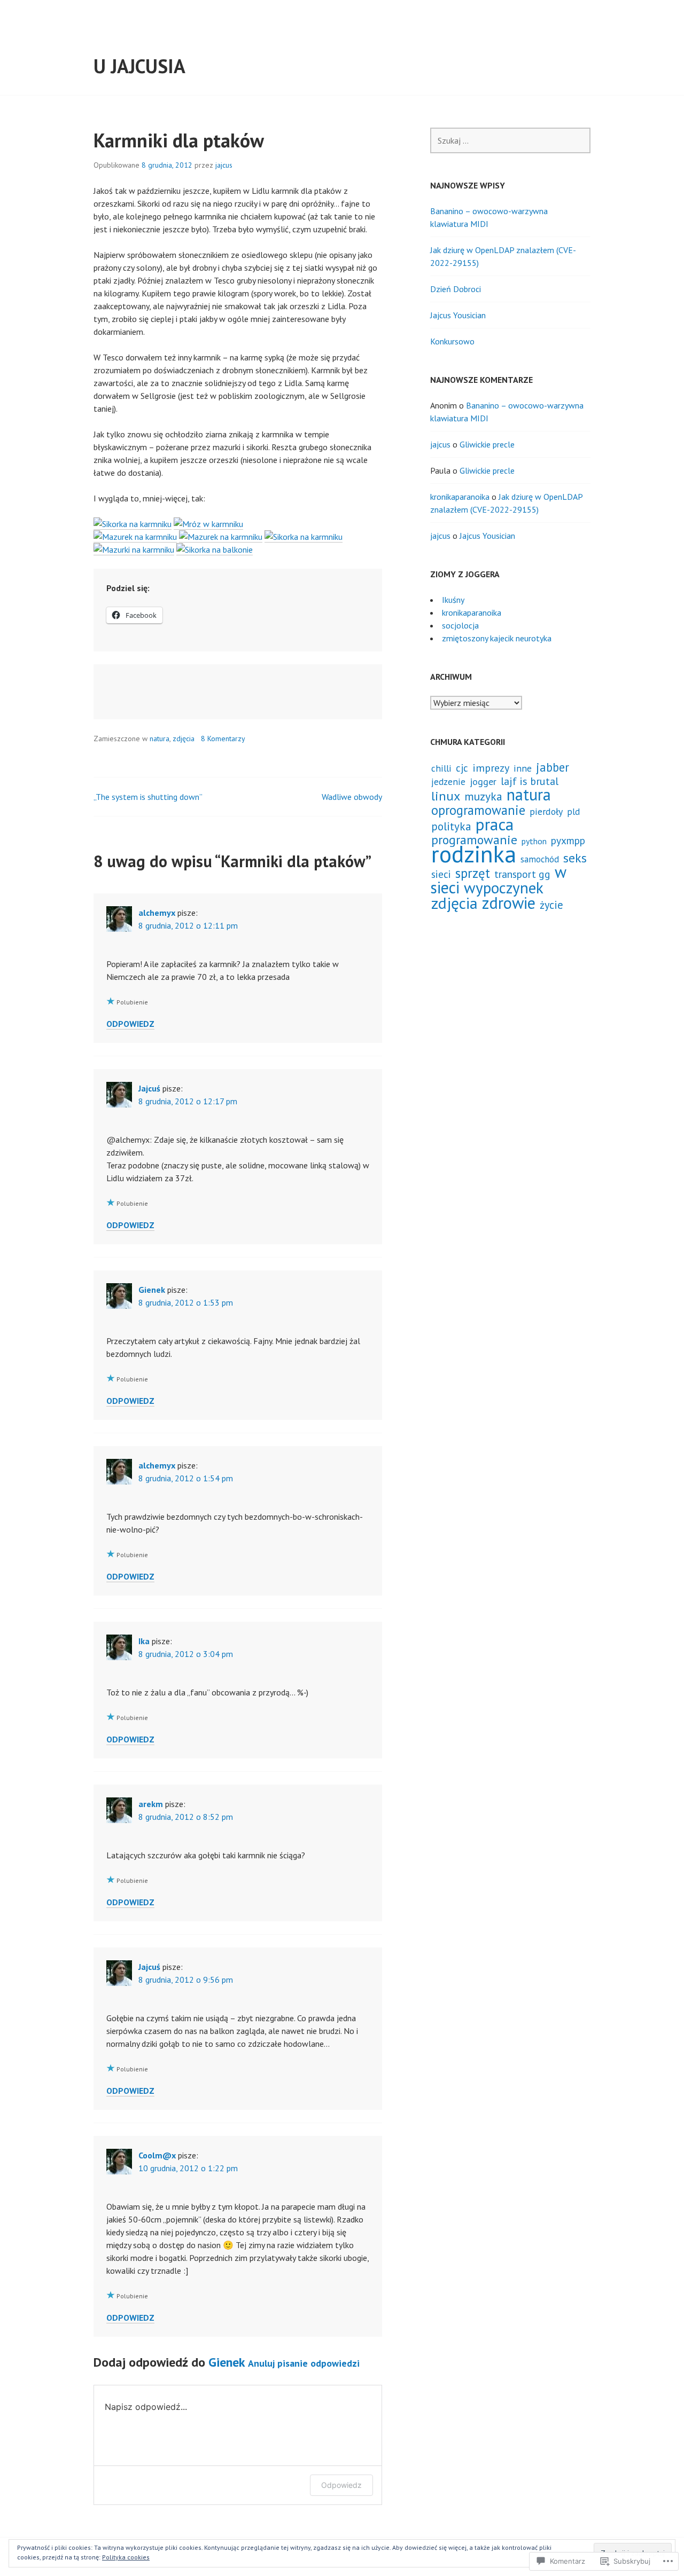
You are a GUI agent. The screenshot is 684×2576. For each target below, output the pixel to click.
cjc (462, 768)
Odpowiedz (130, 1024)
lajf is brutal (530, 781)
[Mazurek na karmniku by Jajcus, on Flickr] (135, 537)
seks (575, 858)
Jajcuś (149, 1088)
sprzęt (473, 873)
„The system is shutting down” (148, 797)
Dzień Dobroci (456, 289)
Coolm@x (157, 2155)
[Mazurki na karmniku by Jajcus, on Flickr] (134, 550)
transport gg (522, 874)
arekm (151, 1804)
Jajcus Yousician (458, 315)
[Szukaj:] (510, 140)
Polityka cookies (126, 2557)
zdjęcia (184, 739)
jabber (553, 767)
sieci (441, 874)
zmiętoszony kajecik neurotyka (497, 638)
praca (495, 824)
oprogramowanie (478, 810)
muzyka (483, 796)
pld (573, 812)
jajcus (224, 165)
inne (523, 768)
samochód (540, 859)
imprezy (491, 768)
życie (551, 905)
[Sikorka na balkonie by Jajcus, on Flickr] (215, 550)
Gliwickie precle (487, 444)
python (534, 841)
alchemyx (157, 913)
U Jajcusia (139, 66)
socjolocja (460, 625)
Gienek (152, 1290)
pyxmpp (568, 840)
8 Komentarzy (223, 739)
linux (446, 796)
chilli (441, 768)
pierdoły (546, 811)
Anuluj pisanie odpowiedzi (304, 2363)
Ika (144, 1641)
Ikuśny (453, 600)
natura (160, 739)
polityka (451, 826)
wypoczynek (504, 888)
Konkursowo (452, 341)
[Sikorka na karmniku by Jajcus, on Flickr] (133, 524)
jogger (483, 782)
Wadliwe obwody (352, 797)
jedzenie (448, 782)
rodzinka (474, 854)
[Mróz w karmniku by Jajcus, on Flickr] (208, 524)
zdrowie (509, 903)
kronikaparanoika (460, 497)
